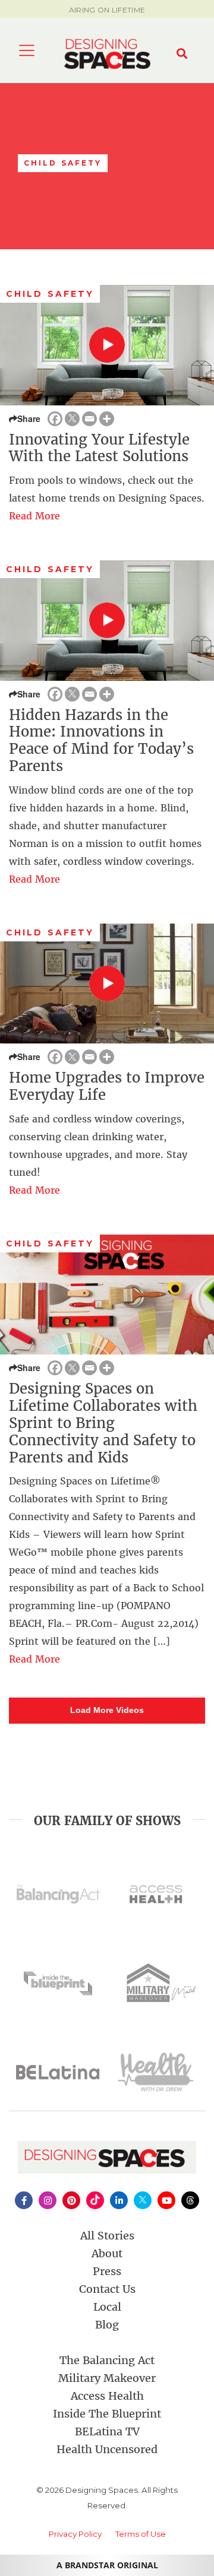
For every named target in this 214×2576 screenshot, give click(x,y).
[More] (107, 419)
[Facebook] (55, 419)
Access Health (107, 2396)
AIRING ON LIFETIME (107, 10)
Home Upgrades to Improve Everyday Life (107, 1086)
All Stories (107, 2236)
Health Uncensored (107, 2449)
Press (107, 2271)
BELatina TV (107, 2431)
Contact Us (107, 2289)
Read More (34, 516)
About (107, 2253)
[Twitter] (72, 419)
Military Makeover (107, 2378)
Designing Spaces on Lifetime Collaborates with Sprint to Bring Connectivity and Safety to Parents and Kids (103, 1423)
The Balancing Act (107, 2360)
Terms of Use (141, 2534)
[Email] (89, 419)
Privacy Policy (75, 2534)
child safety (50, 294)
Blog (107, 2325)
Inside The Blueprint (107, 2414)
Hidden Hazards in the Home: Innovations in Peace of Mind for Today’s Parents (101, 740)
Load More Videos (107, 1710)
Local (107, 2307)
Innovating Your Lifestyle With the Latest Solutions (99, 448)
